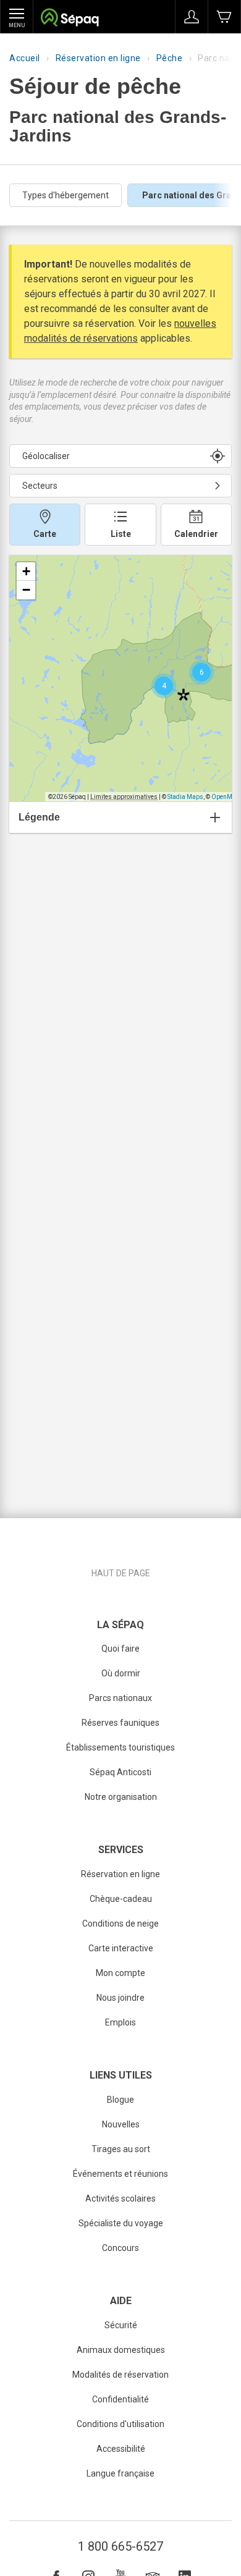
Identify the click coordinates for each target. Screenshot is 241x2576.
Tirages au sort (121, 2149)
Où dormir (121, 1673)
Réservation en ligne (98, 58)
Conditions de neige (120, 1924)
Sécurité (121, 2325)
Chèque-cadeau (121, 1899)
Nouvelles (121, 2124)
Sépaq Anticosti (120, 1772)
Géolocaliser (46, 456)
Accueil (25, 58)
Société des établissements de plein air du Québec (70, 19)
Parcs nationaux (120, 1698)
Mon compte (120, 1973)
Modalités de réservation (120, 2375)
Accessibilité (121, 2449)
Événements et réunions (120, 2174)
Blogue (120, 2100)
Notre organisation (121, 1797)
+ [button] (26, 571)
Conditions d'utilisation (120, 2424)
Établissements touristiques (120, 1747)
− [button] (26, 590)
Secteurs (40, 486)
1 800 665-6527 (120, 2546)
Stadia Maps (185, 797)
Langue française (120, 2473)
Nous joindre (120, 1998)
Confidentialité (120, 2399)
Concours (120, 2248)
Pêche (170, 58)
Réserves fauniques (120, 1723)
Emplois (120, 2022)
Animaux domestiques (121, 2350)
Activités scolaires (120, 2198)
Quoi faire (120, 1649)
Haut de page (121, 1573)
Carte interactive (121, 1948)
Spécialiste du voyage (121, 2223)
